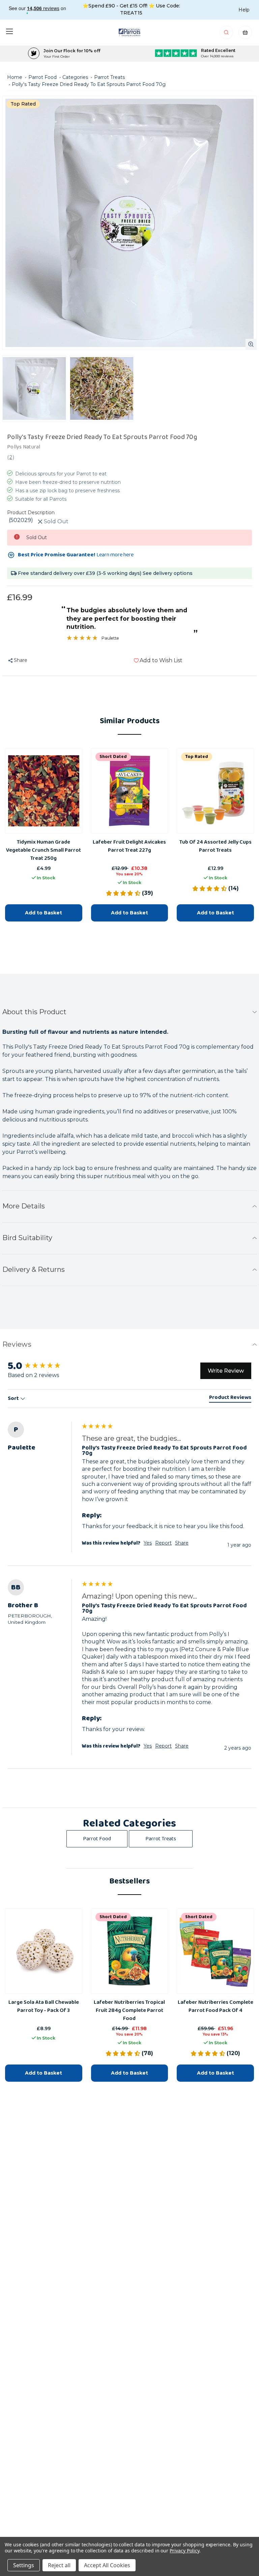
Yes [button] (148, 1543)
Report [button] (163, 1543)
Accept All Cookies (107, 2565)
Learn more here (115, 555)
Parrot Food (97, 1839)
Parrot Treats (161, 1839)
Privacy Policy (184, 2551)
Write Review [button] (226, 1371)
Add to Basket (44, 912)
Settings (24, 2565)
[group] (43, 1366)
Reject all (59, 2565)
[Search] (227, 34)
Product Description (31, 513)
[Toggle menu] (9, 31)
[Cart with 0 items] (245, 34)
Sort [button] (14, 1399)
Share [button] (182, 1543)
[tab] (230, 1399)
